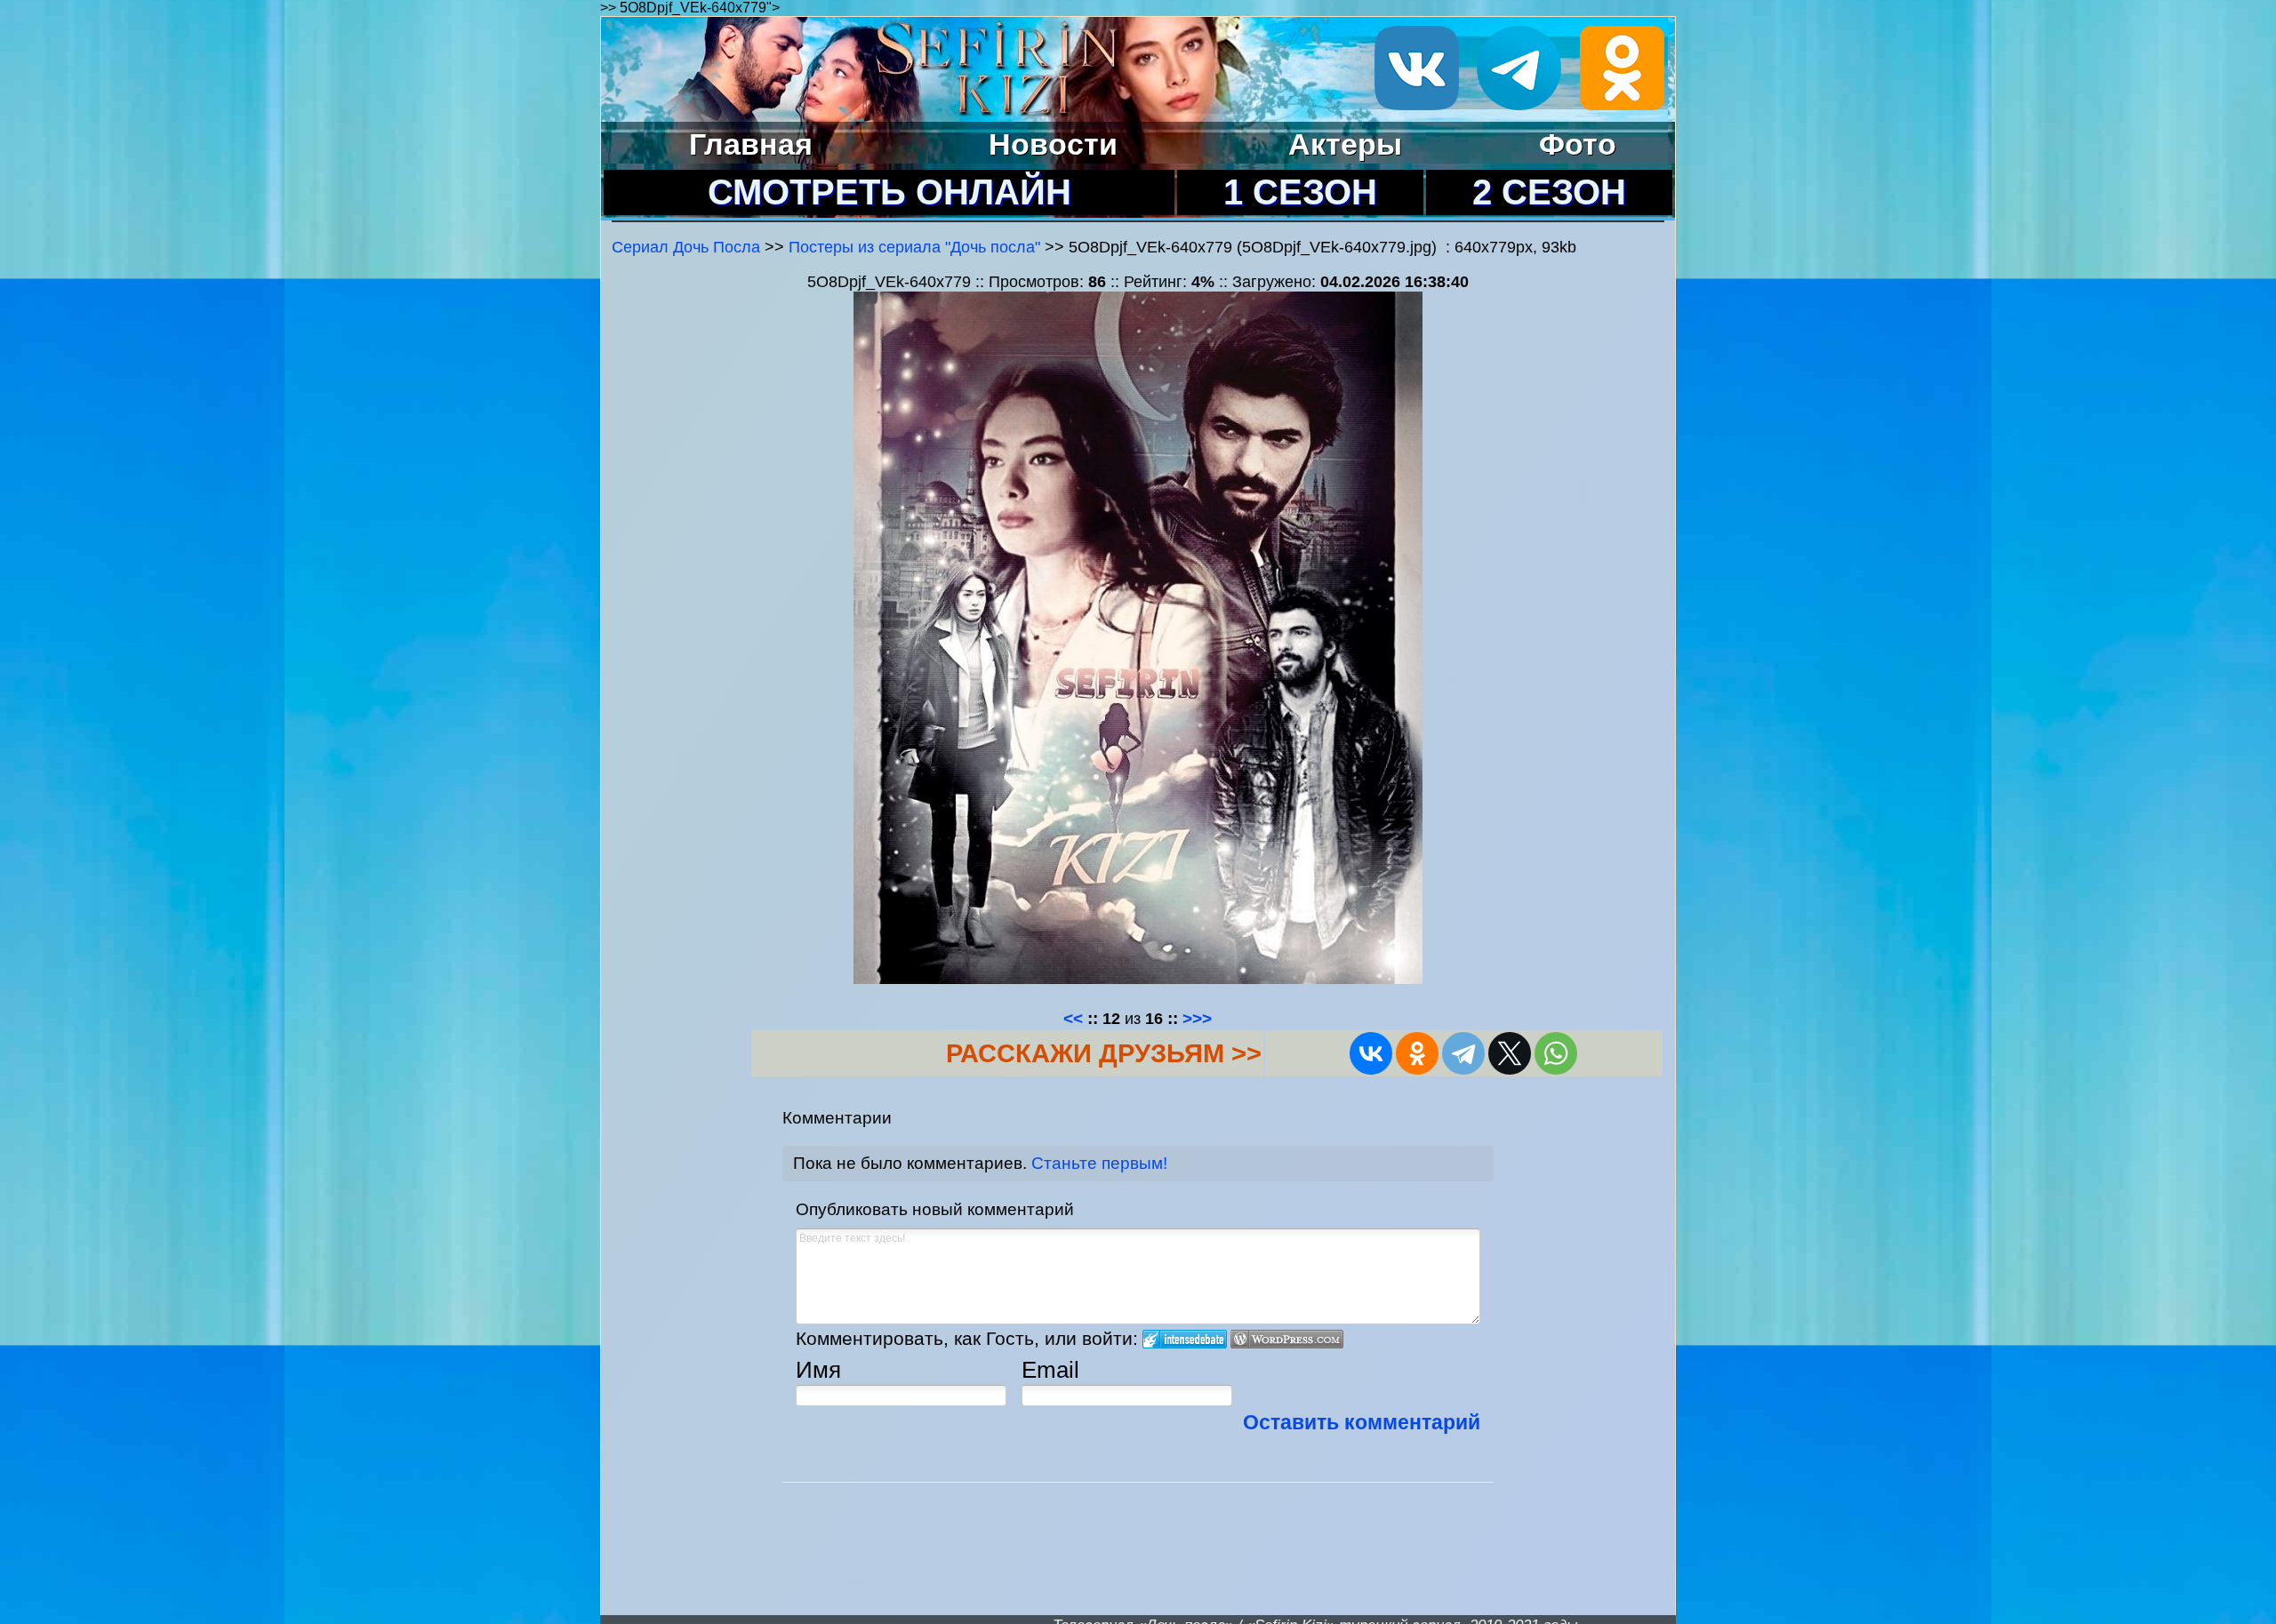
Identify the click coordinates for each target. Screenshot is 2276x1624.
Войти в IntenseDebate (1185, 1339)
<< (1073, 1018)
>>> (1197, 1018)
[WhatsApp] (1556, 1053)
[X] (1510, 1053)
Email (1050, 1370)
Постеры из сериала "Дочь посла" (914, 247)
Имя (818, 1370)
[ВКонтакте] (1371, 1053)
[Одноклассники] (1417, 1053)
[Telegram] (1463, 1053)
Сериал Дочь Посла (686, 247)
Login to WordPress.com (1287, 1339)
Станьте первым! (1099, 1163)
